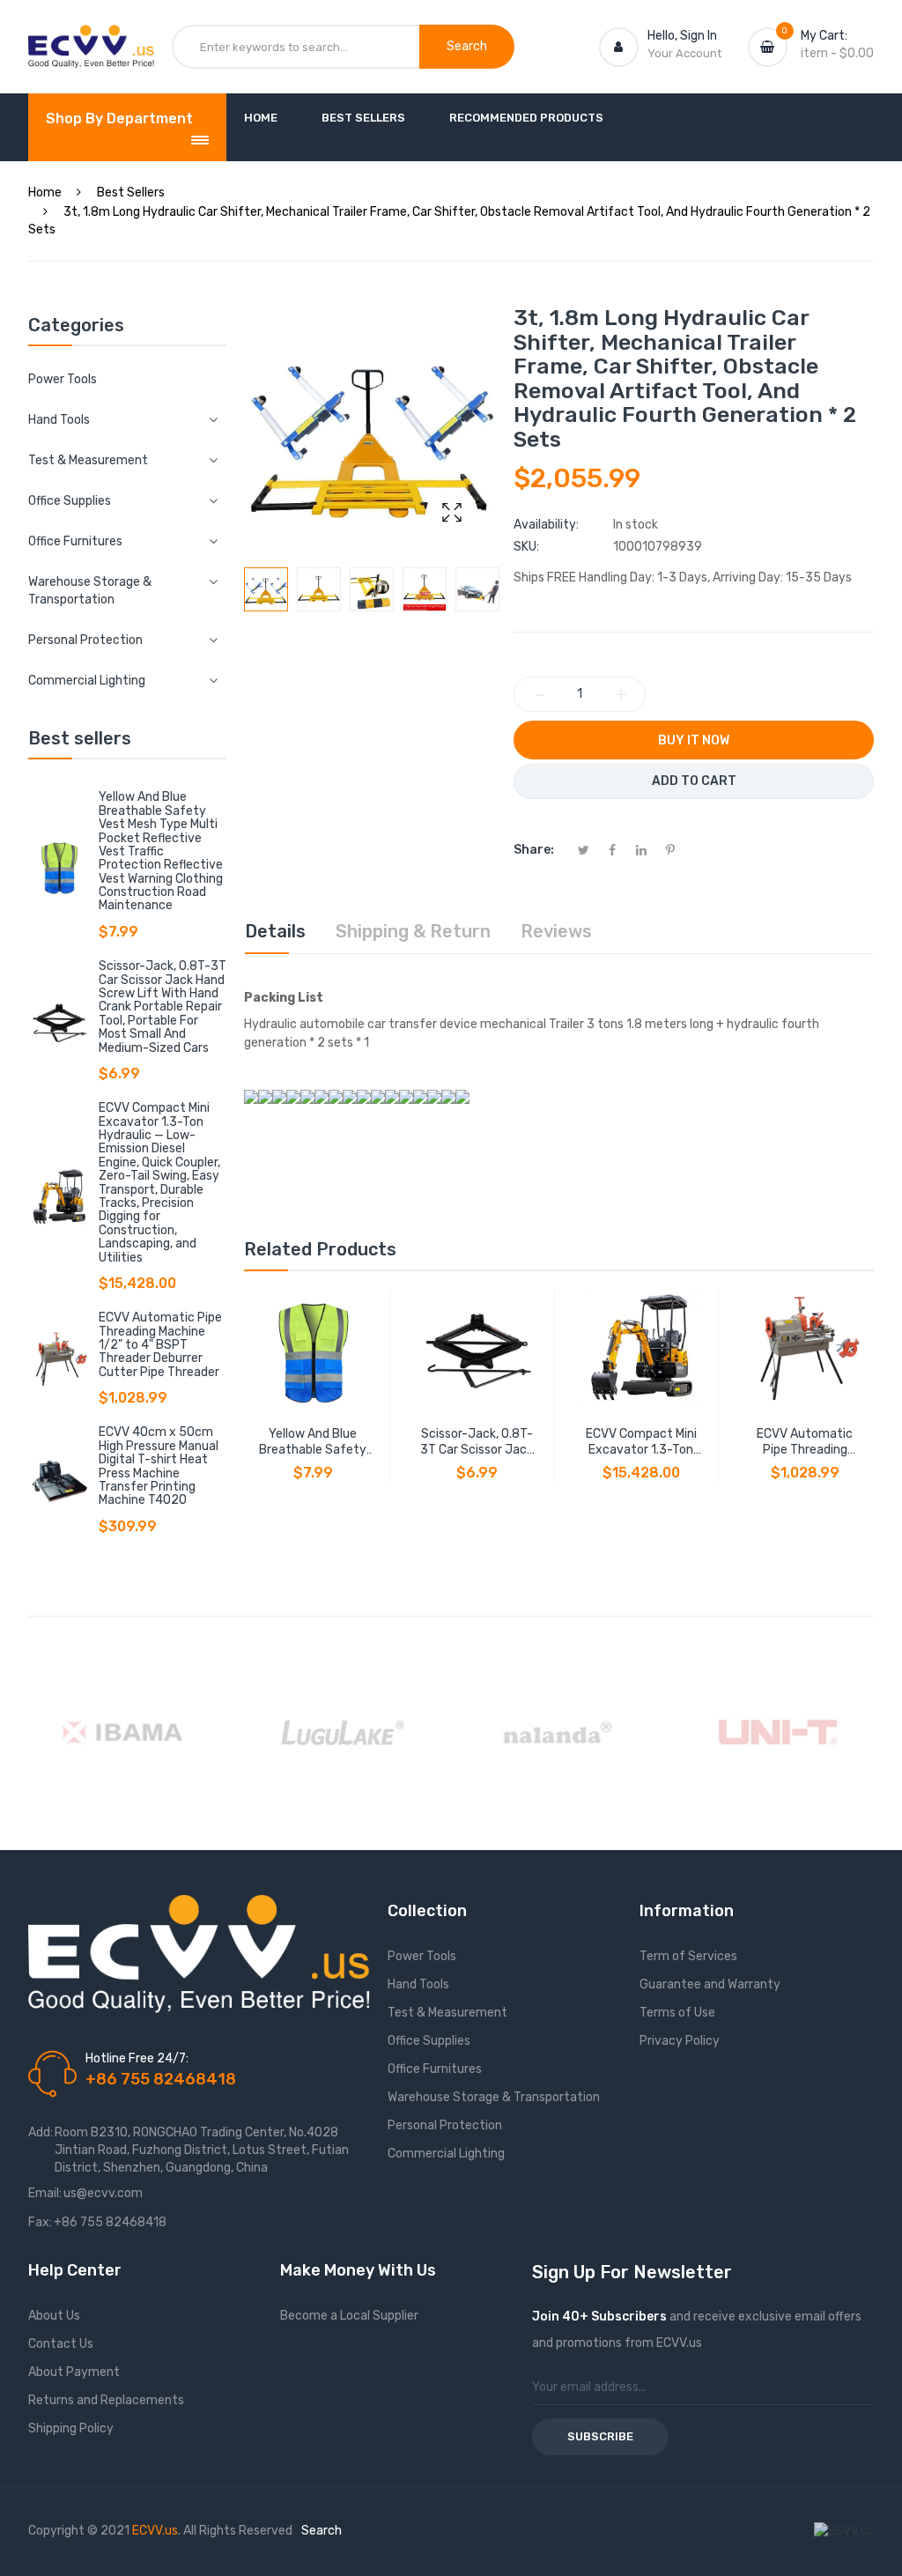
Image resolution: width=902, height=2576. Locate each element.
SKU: (526, 547)
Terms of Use (677, 2013)
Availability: (546, 525)
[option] (266, 589)
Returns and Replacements (106, 2400)
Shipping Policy (71, 2428)
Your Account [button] (684, 53)
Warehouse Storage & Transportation (494, 2097)
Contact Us (61, 2344)
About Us (54, 2316)
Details (275, 931)
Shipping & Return (413, 931)
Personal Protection (445, 2125)
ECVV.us (155, 2531)
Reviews (556, 931)
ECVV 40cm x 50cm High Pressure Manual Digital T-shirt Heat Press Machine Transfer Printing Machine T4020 (159, 1466)
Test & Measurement (447, 2013)
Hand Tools (418, 1984)
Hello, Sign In (682, 36)
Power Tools (63, 379)
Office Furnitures (435, 2069)
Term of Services (688, 1956)
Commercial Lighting (446, 2154)
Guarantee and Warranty (710, 1984)
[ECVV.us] (91, 42)
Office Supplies (429, 2041)
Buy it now (694, 740)
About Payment (74, 2372)
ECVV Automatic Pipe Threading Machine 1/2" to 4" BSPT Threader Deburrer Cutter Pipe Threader (160, 1345)
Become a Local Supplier (349, 2316)
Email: (45, 2193)
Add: (41, 2132)
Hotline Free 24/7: (137, 2058)
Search (322, 2531)
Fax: (40, 2222)
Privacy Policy (680, 2041)
